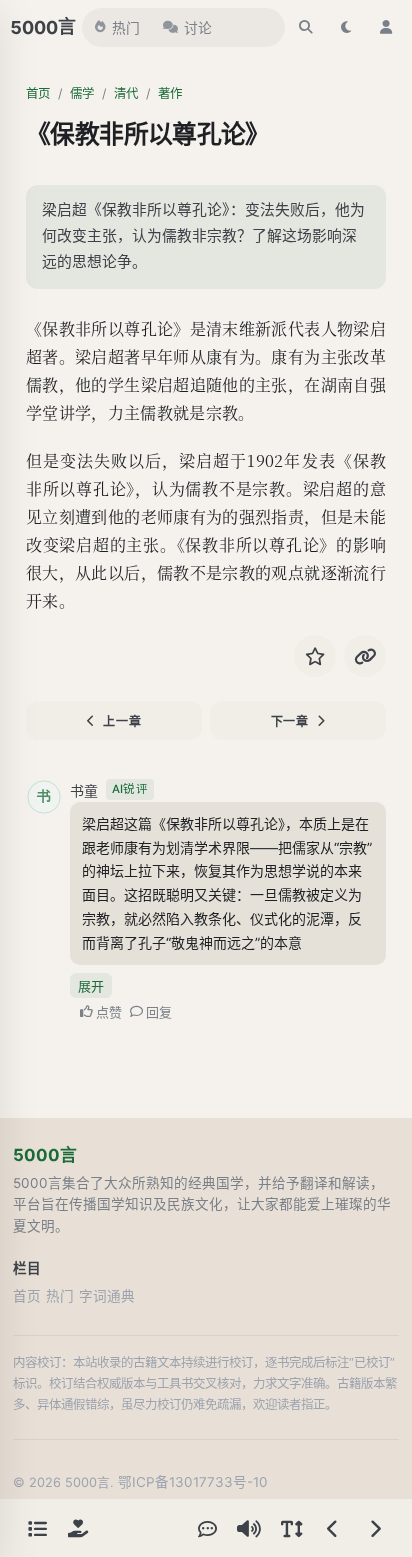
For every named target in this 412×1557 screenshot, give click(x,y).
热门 (126, 28)
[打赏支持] (78, 1528)
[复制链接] (365, 656)
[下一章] (375, 1528)
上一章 (122, 721)
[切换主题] (346, 27)
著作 (170, 93)
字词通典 (107, 1296)
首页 (38, 93)
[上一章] (333, 1528)
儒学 (82, 93)
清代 (126, 93)
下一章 (290, 721)
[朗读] (249, 1528)
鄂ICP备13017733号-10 (193, 1482)
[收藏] (315, 656)
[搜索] (306, 27)
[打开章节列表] (37, 1528)
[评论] (207, 1528)
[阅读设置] (291, 1528)
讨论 (198, 28)
